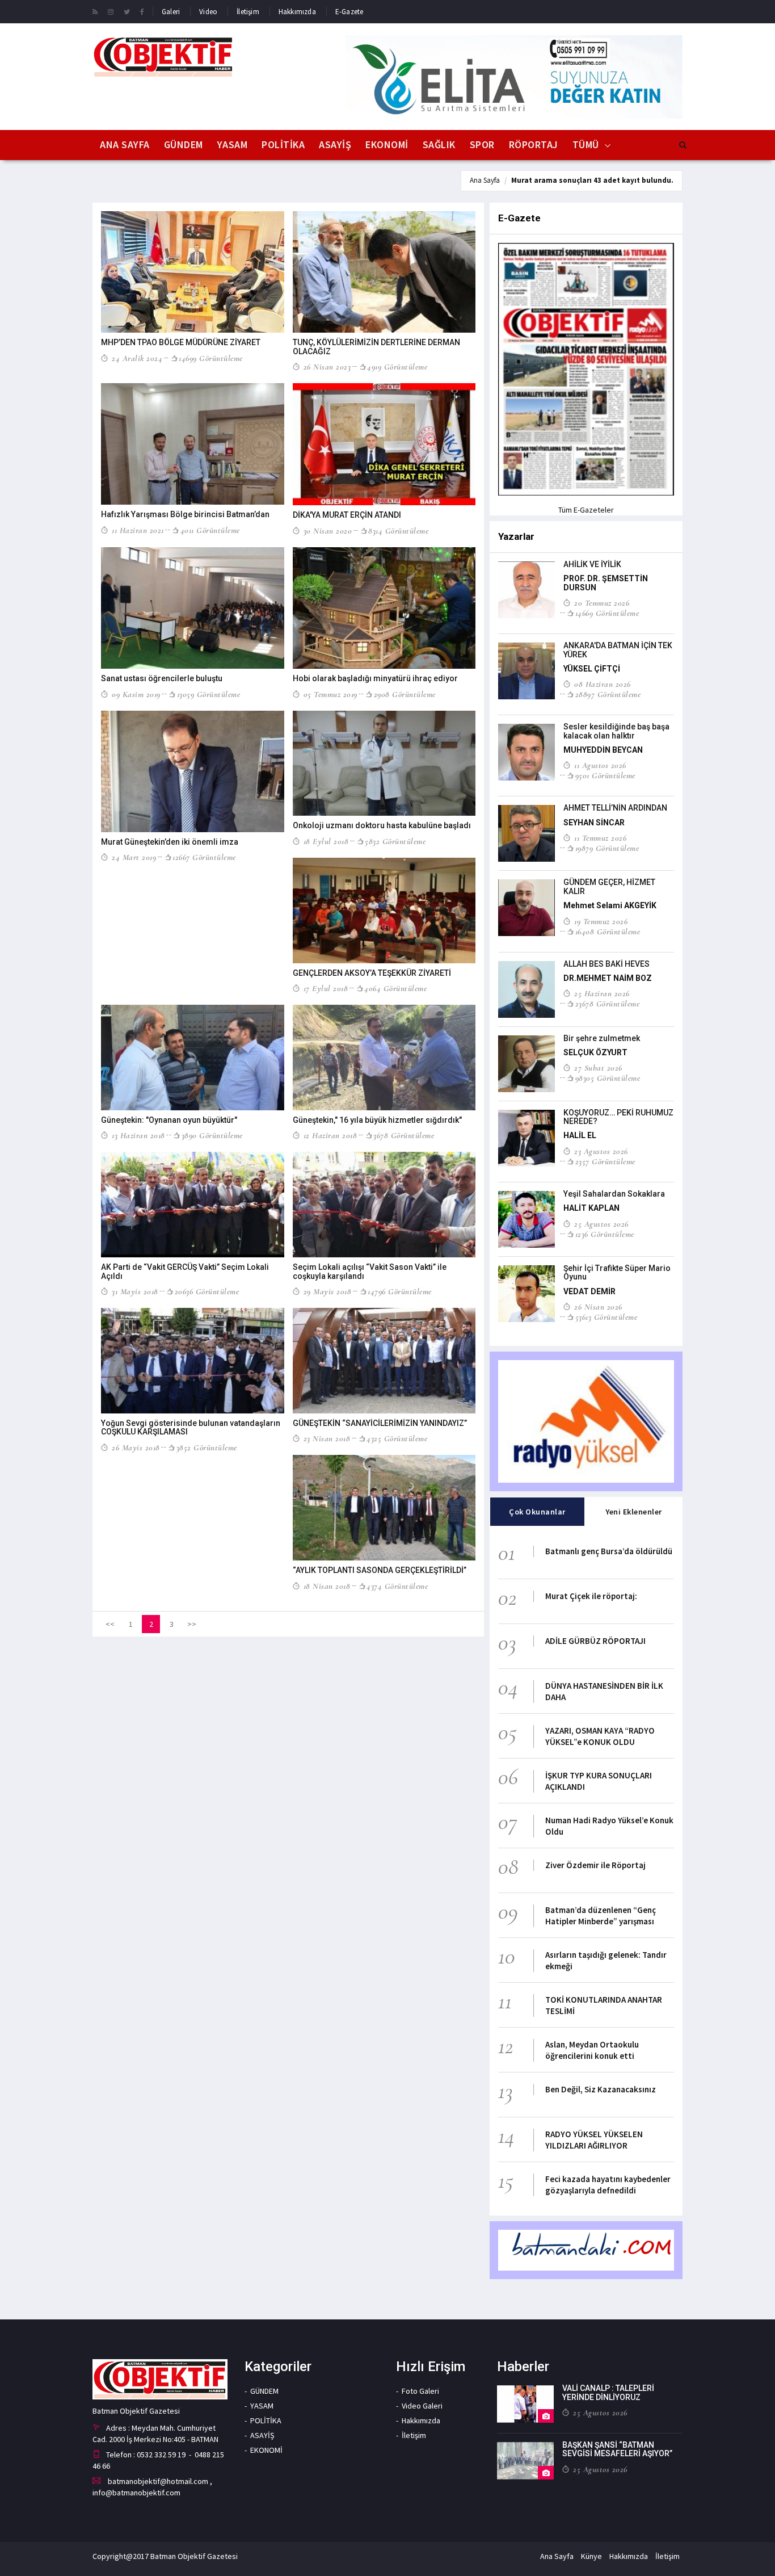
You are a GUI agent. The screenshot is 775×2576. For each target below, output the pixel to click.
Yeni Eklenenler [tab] (634, 1512)
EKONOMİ (387, 144)
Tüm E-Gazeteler (586, 510)
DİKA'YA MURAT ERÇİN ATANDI (347, 515)
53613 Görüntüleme (606, 1317)
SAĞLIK (439, 144)
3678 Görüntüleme (404, 1135)
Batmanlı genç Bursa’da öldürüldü (609, 1551)
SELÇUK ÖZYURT (595, 1052)
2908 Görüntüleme (405, 694)
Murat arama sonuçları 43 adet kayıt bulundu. (592, 180)
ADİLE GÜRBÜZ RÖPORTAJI (595, 1641)
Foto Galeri (420, 2391)
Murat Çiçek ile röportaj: (591, 1596)
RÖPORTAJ (534, 144)
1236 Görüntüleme (605, 1234)
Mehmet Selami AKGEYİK (610, 905)
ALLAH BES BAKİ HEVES (606, 964)
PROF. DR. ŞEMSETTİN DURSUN (606, 583)
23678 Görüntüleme (607, 1004)
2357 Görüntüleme (605, 1161)
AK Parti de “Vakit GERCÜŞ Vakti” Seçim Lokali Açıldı (185, 1271)
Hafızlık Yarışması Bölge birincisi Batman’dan (185, 514)
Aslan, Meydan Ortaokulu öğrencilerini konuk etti (592, 2050)
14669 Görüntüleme (607, 613)
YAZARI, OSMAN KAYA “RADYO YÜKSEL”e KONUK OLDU (600, 1736)
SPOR (482, 144)
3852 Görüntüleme (207, 1448)
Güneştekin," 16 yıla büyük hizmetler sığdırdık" (377, 1120)
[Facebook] (142, 11)
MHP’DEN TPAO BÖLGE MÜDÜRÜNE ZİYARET (181, 342)
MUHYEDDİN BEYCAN (603, 750)
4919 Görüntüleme (397, 367)
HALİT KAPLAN (591, 1208)
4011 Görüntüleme (210, 530)
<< (110, 1624)
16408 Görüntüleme (608, 932)
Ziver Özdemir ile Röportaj (595, 1865)
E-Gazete (349, 12)
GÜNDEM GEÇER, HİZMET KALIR (609, 886)
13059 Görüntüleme (209, 694)
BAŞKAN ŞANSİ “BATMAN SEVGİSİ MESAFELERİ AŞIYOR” (617, 2449)
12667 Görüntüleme (204, 857)
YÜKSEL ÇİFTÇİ (592, 669)
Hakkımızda (297, 12)
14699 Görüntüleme (211, 358)
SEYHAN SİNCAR (594, 823)
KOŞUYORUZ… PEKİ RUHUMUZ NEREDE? (618, 1117)
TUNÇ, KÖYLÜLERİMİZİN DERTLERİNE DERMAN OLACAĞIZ (376, 347)
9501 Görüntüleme (605, 775)
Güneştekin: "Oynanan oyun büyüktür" (169, 1120)
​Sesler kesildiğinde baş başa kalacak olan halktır (616, 731)
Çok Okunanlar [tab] (537, 1512)
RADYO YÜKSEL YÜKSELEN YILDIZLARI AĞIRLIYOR (594, 2140)
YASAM (233, 144)
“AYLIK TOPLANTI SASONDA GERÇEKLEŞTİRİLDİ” (380, 1570)
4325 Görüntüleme (397, 1438)
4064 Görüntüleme (395, 988)
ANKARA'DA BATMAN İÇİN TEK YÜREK (618, 650)
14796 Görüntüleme (400, 1291)
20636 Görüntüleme (207, 1291)
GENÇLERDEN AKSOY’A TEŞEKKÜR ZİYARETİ (372, 973)
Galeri (171, 12)
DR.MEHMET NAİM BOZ (608, 978)
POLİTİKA (283, 144)
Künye (591, 2556)
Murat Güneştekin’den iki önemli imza (170, 842)
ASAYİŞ (335, 144)
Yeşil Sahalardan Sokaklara (614, 1194)
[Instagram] (111, 11)
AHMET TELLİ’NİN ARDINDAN (615, 808)
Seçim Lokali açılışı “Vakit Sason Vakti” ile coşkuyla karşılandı (370, 1271)
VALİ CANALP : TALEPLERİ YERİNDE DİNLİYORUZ (608, 2392)
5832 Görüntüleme (395, 841)
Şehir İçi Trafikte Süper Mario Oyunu (617, 1272)
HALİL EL (580, 1135)
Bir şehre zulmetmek (602, 1038)
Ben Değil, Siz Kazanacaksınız (601, 2089)
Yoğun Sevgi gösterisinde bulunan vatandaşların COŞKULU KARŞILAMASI (191, 1427)
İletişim (248, 12)
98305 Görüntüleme (608, 1078)
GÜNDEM (184, 144)
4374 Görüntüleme (397, 1586)
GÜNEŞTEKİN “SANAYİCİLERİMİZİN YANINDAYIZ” (380, 1423)
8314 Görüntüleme (398, 531)
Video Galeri (422, 2406)
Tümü (586, 144)
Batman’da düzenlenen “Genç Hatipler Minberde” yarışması (601, 1916)
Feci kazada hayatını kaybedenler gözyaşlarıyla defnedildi (608, 2185)
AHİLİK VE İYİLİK (592, 564)
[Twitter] (127, 11)
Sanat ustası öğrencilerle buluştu (162, 678)
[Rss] (95, 11)
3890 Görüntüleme (212, 1135)
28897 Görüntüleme (608, 694)
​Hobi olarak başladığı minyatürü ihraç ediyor (375, 678)
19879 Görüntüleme (607, 848)
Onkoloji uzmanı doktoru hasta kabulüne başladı (382, 825)
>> (192, 1624)
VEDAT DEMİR (589, 1291)
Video (208, 12)
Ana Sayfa (125, 144)
